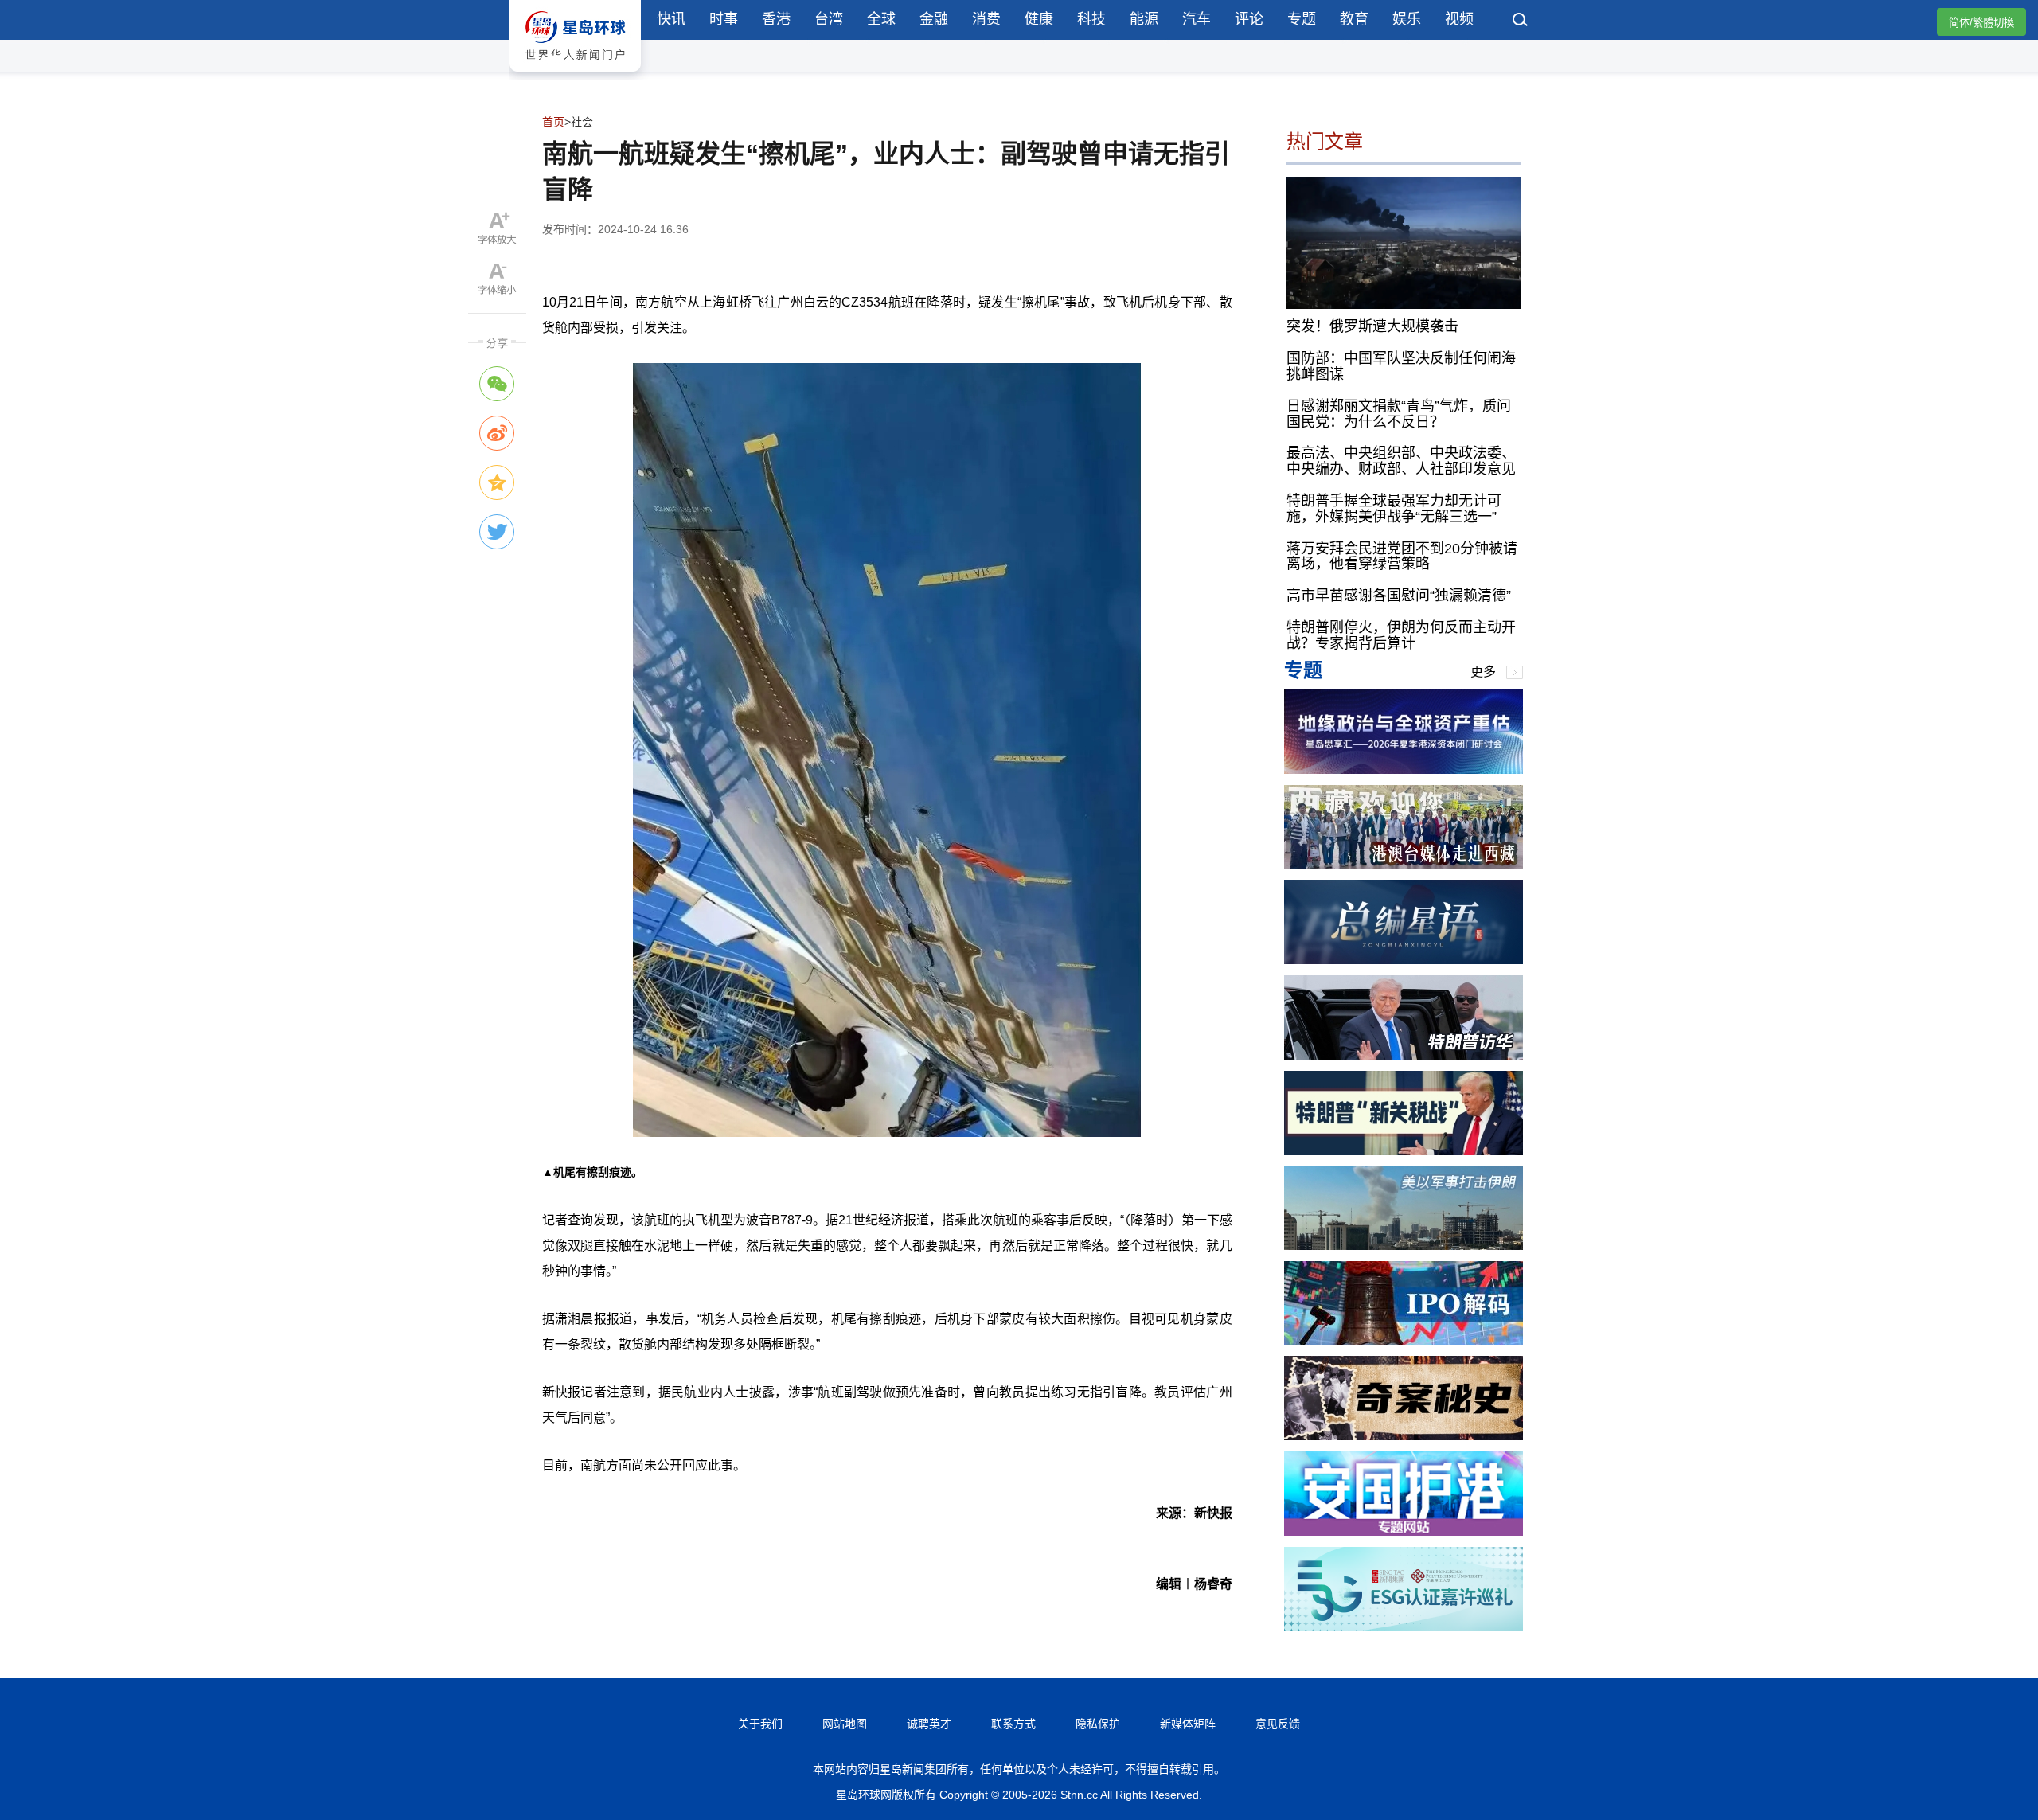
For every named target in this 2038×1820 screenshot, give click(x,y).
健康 (1039, 19)
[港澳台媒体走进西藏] (1404, 865)
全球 (881, 19)
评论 (1249, 19)
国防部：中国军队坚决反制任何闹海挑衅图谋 (1401, 366)
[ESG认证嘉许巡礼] (1404, 1627)
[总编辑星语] (1404, 960)
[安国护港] (1404, 1531)
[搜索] (1521, 21)
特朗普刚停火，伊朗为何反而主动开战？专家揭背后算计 (1401, 635)
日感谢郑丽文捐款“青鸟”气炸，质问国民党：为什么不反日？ (1399, 414)
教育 (1354, 19)
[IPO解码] (1404, 1341)
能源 (1144, 19)
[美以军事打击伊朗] (1404, 1246)
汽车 (1197, 19)
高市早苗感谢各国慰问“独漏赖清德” (1399, 596)
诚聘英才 (929, 1724)
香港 (776, 19)
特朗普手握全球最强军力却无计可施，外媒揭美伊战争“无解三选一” (1394, 509)
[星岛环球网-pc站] (575, 75)
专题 (1302, 19)
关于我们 (760, 1724)
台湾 (829, 19)
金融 (934, 19)
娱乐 (1407, 19)
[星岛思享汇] (1404, 769)
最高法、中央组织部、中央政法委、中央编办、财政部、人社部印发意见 (1401, 461)
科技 (1091, 19)
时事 (724, 19)
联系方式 (1013, 1724)
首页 (553, 122)
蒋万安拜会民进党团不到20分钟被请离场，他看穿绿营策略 (1402, 557)
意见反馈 (1278, 1724)
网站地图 (845, 1724)
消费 (986, 19)
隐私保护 (1098, 1724)
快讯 (671, 19)
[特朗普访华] (1404, 1055)
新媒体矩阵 (1188, 1724)
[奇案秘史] (1404, 1436)
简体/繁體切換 (1981, 23)
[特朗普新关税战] (1404, 1151)
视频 (1459, 19)
